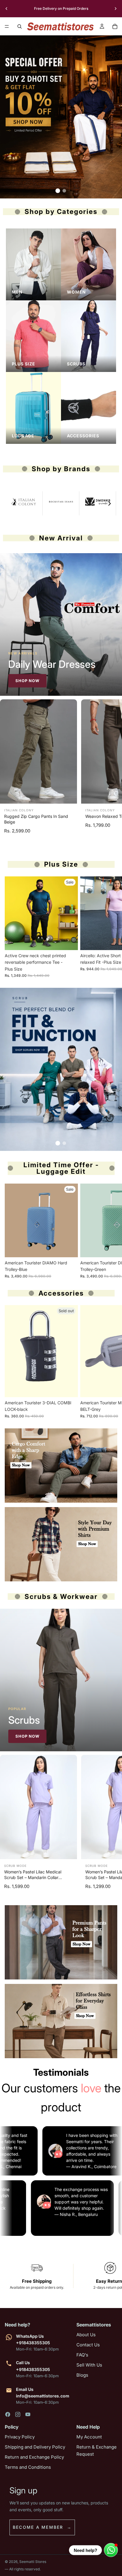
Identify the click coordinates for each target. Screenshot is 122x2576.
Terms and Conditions (28, 2467)
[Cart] (115, 26)
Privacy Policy (20, 2437)
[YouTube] (28, 2414)
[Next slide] (115, 9)
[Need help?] (111, 2550)
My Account (89, 2437)
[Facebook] (8, 2414)
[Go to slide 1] (58, 191)
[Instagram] (18, 2414)
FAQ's (82, 2355)
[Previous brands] (12, 504)
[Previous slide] (7, 9)
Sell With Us (89, 2365)
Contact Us (88, 2345)
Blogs (82, 2375)
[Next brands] (110, 504)
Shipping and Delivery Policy (35, 2447)
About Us (86, 2335)
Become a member (38, 2527)
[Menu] (7, 26)
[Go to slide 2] (64, 191)
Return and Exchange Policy (34, 2457)
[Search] (20, 26)
